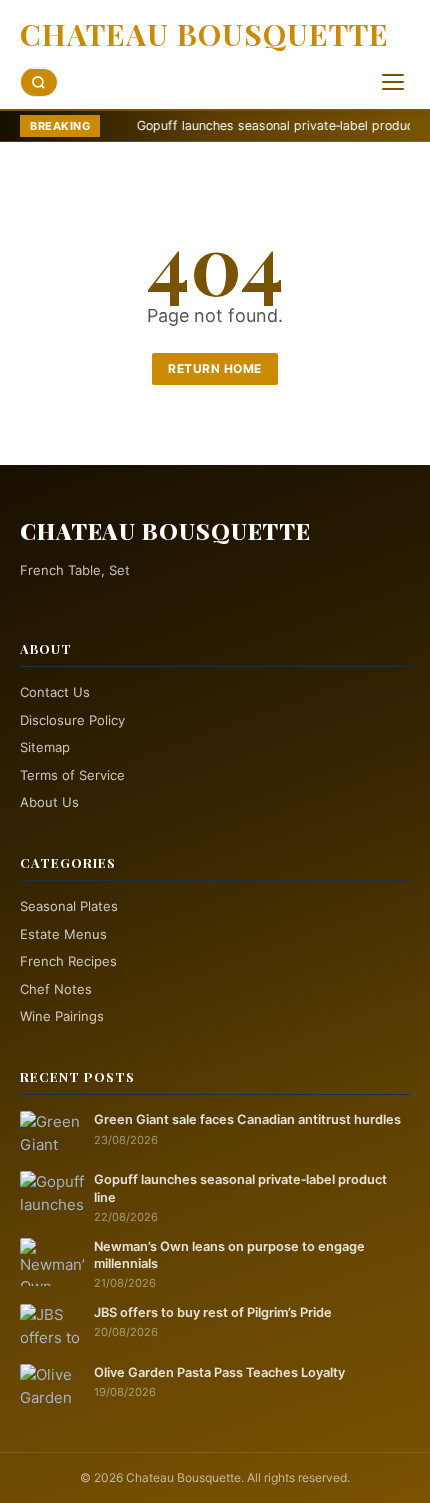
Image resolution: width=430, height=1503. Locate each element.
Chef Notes (56, 989)
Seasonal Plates (69, 906)
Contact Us (55, 692)
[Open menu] (393, 82)
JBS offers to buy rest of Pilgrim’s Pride (213, 1312)
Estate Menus (63, 934)
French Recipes (68, 961)
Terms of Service (72, 775)
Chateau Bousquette (204, 34)
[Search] (39, 82)
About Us (49, 802)
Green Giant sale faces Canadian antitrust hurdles (247, 1119)
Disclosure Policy (72, 720)
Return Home (215, 368)
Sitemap (45, 747)
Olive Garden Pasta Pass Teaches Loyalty (219, 1372)
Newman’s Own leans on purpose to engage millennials (229, 1255)
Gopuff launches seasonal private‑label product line (249, 125)
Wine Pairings (62, 1016)
